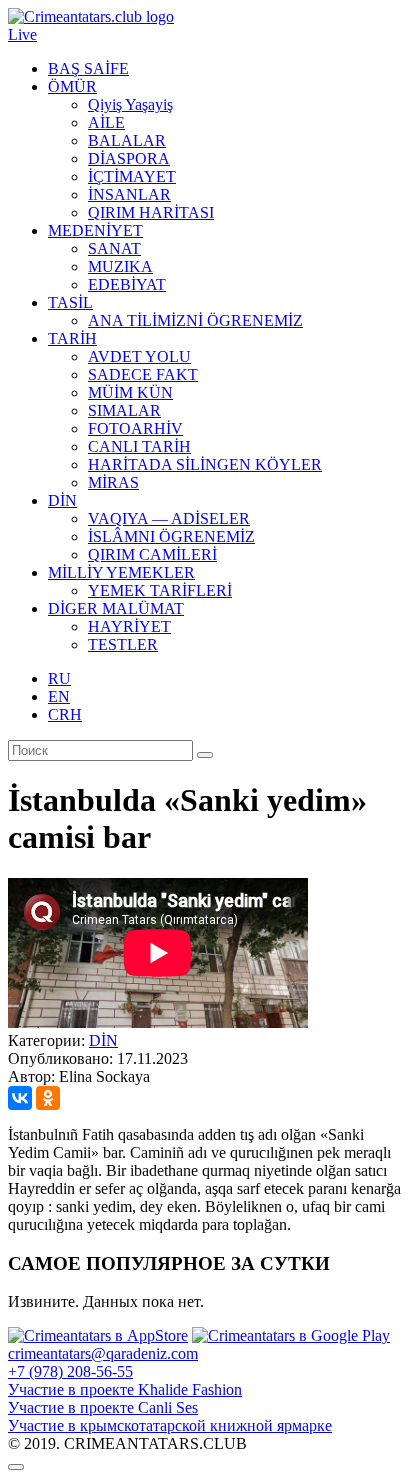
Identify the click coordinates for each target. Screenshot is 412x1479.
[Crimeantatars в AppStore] (98, 1335)
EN (59, 696)
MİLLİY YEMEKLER (121, 572)
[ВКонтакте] (20, 1098)
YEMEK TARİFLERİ (160, 590)
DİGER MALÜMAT (116, 608)
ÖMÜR (72, 86)
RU (59, 678)
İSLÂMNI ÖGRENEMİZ (171, 536)
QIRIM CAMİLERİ (152, 554)
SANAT (114, 248)
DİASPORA (129, 158)
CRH (65, 714)
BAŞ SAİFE (88, 68)
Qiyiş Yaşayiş (130, 104)
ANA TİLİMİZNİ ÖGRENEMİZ (195, 320)
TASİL (70, 302)
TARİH (72, 338)
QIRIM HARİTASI (151, 212)
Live (22, 34)
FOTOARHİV (135, 428)
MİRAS (113, 482)
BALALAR (127, 140)
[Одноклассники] (48, 1098)
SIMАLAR (124, 410)
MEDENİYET (95, 230)
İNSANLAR (129, 194)
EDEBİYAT (127, 284)
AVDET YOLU (139, 356)
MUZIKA (120, 266)
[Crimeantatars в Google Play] (291, 1335)
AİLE (106, 122)
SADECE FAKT (143, 374)
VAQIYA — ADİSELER (169, 518)
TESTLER (123, 644)
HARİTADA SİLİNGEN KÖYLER (205, 464)
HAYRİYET (129, 626)
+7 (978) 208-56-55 (70, 1371)
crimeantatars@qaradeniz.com (103, 1353)
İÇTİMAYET (132, 176)
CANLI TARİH (139, 446)
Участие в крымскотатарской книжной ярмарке (170, 1425)
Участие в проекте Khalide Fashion (125, 1389)
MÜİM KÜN (130, 392)
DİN (62, 500)
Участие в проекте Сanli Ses (103, 1407)
